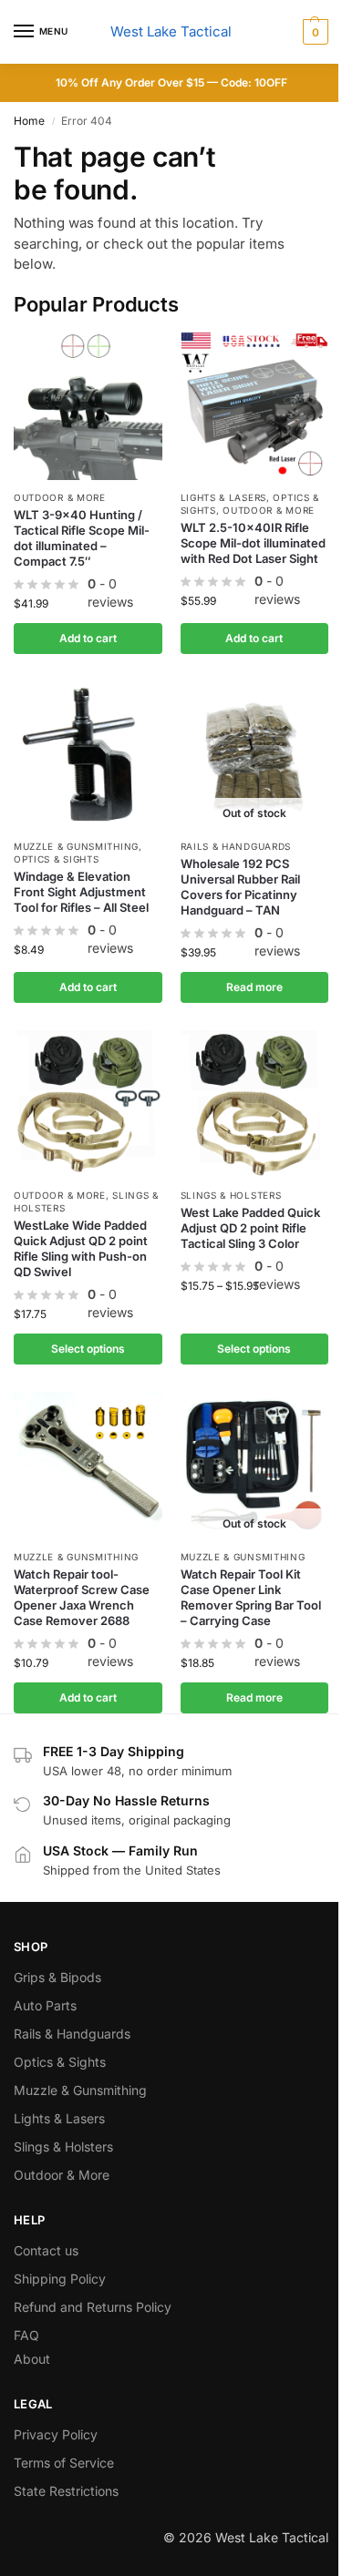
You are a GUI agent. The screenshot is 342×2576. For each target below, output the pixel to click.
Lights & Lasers (224, 497)
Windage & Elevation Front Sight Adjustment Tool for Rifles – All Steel (81, 892)
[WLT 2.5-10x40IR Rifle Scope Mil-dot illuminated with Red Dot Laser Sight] (255, 406)
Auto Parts (45, 2005)
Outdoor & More (60, 497)
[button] (313, 32)
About (32, 2359)
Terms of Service (64, 2463)
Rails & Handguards (236, 846)
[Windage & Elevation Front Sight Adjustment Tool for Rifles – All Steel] (88, 756)
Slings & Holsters (231, 1195)
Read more (254, 987)
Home (29, 121)
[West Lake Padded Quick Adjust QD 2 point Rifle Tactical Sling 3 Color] (255, 1104)
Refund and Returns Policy (93, 2307)
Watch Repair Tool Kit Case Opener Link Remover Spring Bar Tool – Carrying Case (251, 1597)
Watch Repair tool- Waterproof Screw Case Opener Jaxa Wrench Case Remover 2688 (82, 1597)
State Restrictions (66, 2491)
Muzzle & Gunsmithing (76, 846)
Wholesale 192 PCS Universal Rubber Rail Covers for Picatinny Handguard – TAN (240, 887)
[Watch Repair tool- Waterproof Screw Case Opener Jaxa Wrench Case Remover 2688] (88, 1466)
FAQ (26, 2335)
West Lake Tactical (171, 31)
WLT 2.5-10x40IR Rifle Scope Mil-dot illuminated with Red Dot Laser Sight (253, 543)
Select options (88, 1349)
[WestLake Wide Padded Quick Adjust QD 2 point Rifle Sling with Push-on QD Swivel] (88, 1104)
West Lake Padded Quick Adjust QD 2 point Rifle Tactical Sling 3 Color (250, 1228)
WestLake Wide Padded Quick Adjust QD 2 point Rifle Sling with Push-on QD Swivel (81, 1248)
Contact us (46, 2250)
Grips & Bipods (57, 1977)
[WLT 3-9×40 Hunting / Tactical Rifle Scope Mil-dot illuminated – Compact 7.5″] (88, 406)
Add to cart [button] (88, 638)
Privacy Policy (56, 2434)
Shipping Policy (60, 2279)
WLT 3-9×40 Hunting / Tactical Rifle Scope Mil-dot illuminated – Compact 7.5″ (82, 538)
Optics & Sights (57, 859)
